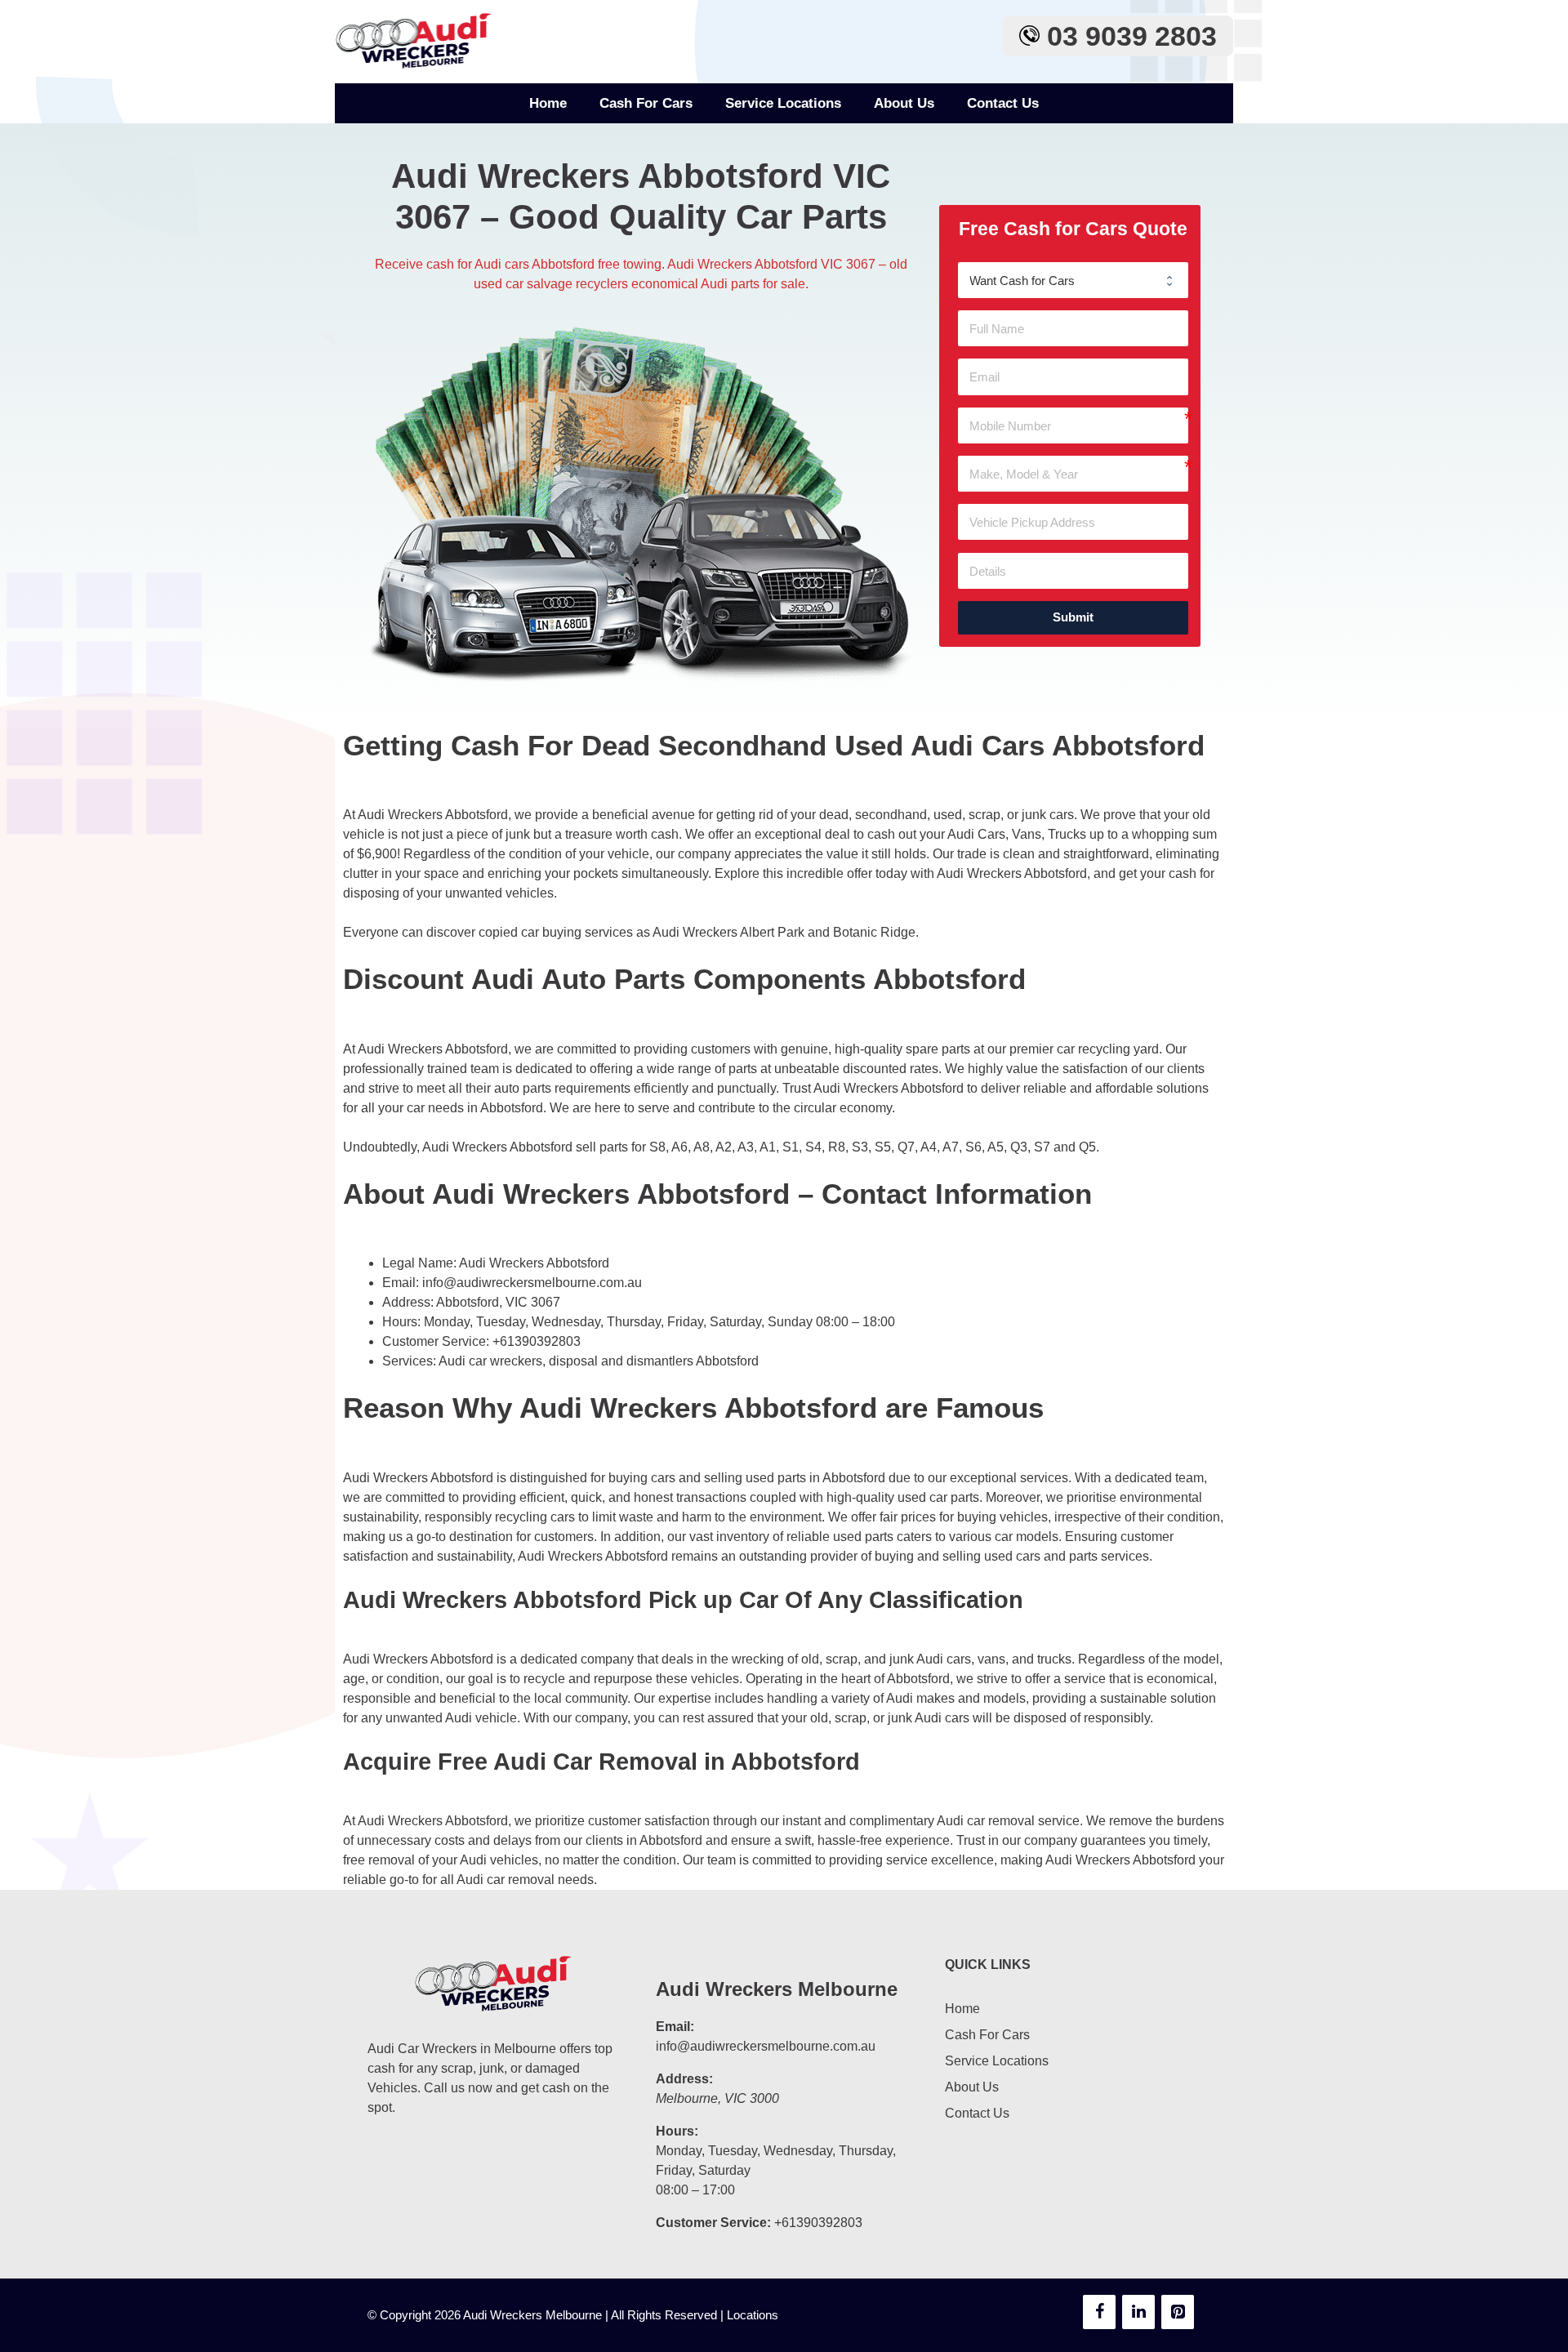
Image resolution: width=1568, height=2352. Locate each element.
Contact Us (1003, 103)
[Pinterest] (1178, 2312)
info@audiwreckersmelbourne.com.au (532, 1283)
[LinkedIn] (1138, 2312)
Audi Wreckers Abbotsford (534, 1263)
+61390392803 (537, 1341)
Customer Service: (713, 2223)
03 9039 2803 (1128, 36)
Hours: (677, 2131)
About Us (904, 103)
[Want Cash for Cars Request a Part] (1073, 280)
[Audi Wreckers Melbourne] (416, 41)
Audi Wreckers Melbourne (777, 1989)
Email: (675, 2027)
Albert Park (772, 932)
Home (548, 103)
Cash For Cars (646, 103)
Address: (684, 2079)
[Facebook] (1099, 2312)
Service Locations (783, 103)
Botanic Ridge (874, 932)
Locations (753, 2315)
